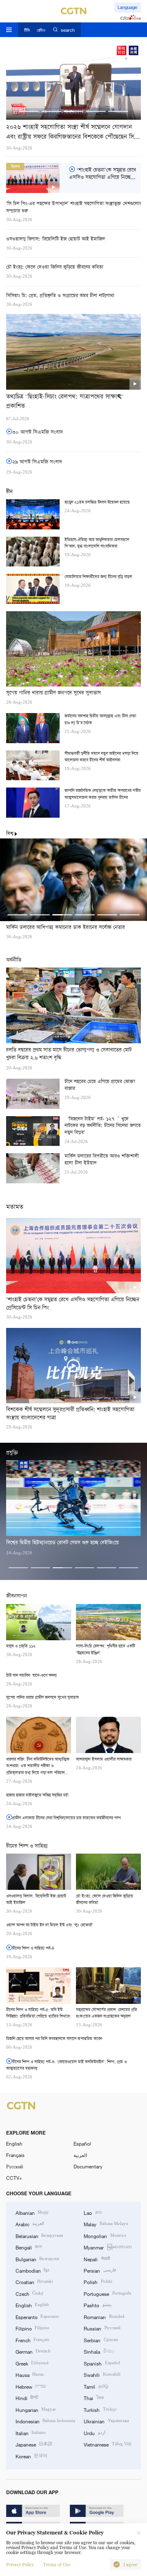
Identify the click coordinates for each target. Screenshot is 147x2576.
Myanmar (108, 2247)
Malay (106, 2224)
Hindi (27, 2398)
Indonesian (45, 2421)
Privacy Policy (20, 2565)
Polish (98, 2282)
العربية (80, 2155)
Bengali (29, 2247)
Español (82, 2144)
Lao (92, 2212)
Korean (31, 2456)
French (32, 2340)
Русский (14, 2166)
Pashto (97, 2305)
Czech (30, 2293)
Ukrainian (106, 2421)
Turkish (100, 2409)
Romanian (104, 2317)
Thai (94, 2398)
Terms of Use (57, 2565)
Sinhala (99, 2351)
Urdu (94, 2433)
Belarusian (39, 2236)
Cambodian (32, 2270)
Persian (100, 2270)
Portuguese (107, 2293)
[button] (29, 111)
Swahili (102, 2374)
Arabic (30, 2224)
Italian (31, 2433)
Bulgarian (37, 2259)
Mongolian (105, 2236)
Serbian (101, 2340)
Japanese (34, 2444)
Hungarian (36, 2409)
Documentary (88, 2166)
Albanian (32, 2212)
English (14, 2144)
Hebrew (31, 2386)
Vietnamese (107, 2444)
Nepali (97, 2259)
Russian (102, 2328)
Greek (32, 2363)
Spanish (102, 2363)
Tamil (96, 2386)
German (33, 2351)
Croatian (34, 2282)
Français (15, 2155)
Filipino (32, 2328)
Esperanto (37, 2317)
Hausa (30, 2374)
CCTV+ (14, 2178)
